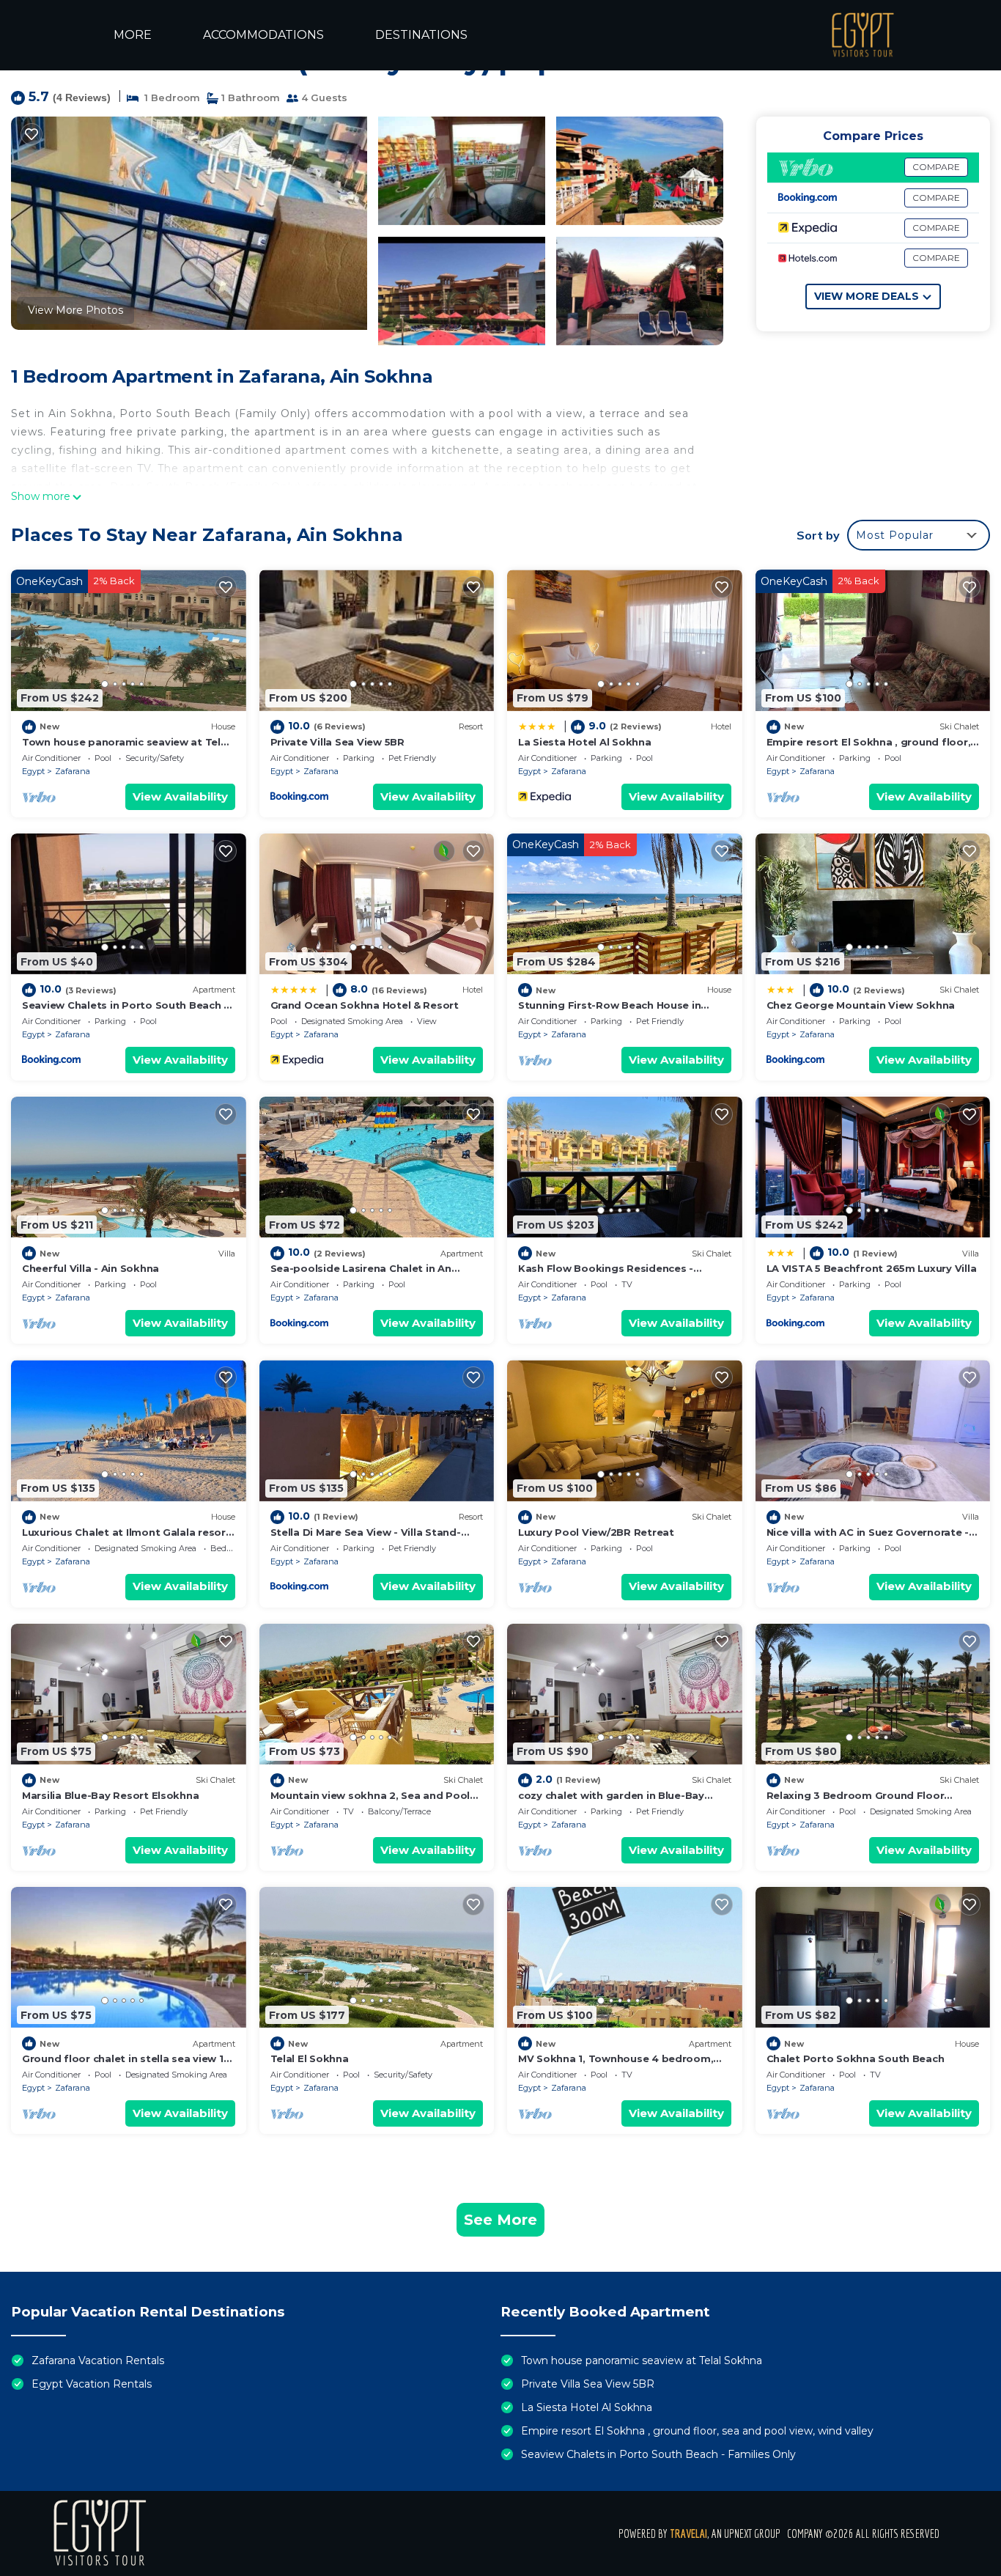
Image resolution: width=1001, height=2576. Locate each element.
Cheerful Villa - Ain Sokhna (91, 1268)
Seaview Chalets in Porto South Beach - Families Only (658, 2454)
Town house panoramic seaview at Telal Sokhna (642, 2360)
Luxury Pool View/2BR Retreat (596, 1532)
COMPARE (936, 167)
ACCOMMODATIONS (263, 35)
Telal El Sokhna (310, 2058)
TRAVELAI (688, 2533)
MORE (133, 35)
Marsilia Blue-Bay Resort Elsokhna (110, 1795)
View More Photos (75, 310)
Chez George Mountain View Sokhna (861, 1005)
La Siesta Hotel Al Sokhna (585, 742)
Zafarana (73, 771)
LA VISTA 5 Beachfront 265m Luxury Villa (872, 1268)
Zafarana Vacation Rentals (98, 2360)
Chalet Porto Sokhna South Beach (856, 2058)
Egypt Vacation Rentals (92, 2384)
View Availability (180, 796)
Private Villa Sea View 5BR (337, 742)
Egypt (33, 771)
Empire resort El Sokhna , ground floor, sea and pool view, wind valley (697, 2431)
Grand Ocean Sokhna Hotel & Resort (365, 1005)
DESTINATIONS (421, 35)
